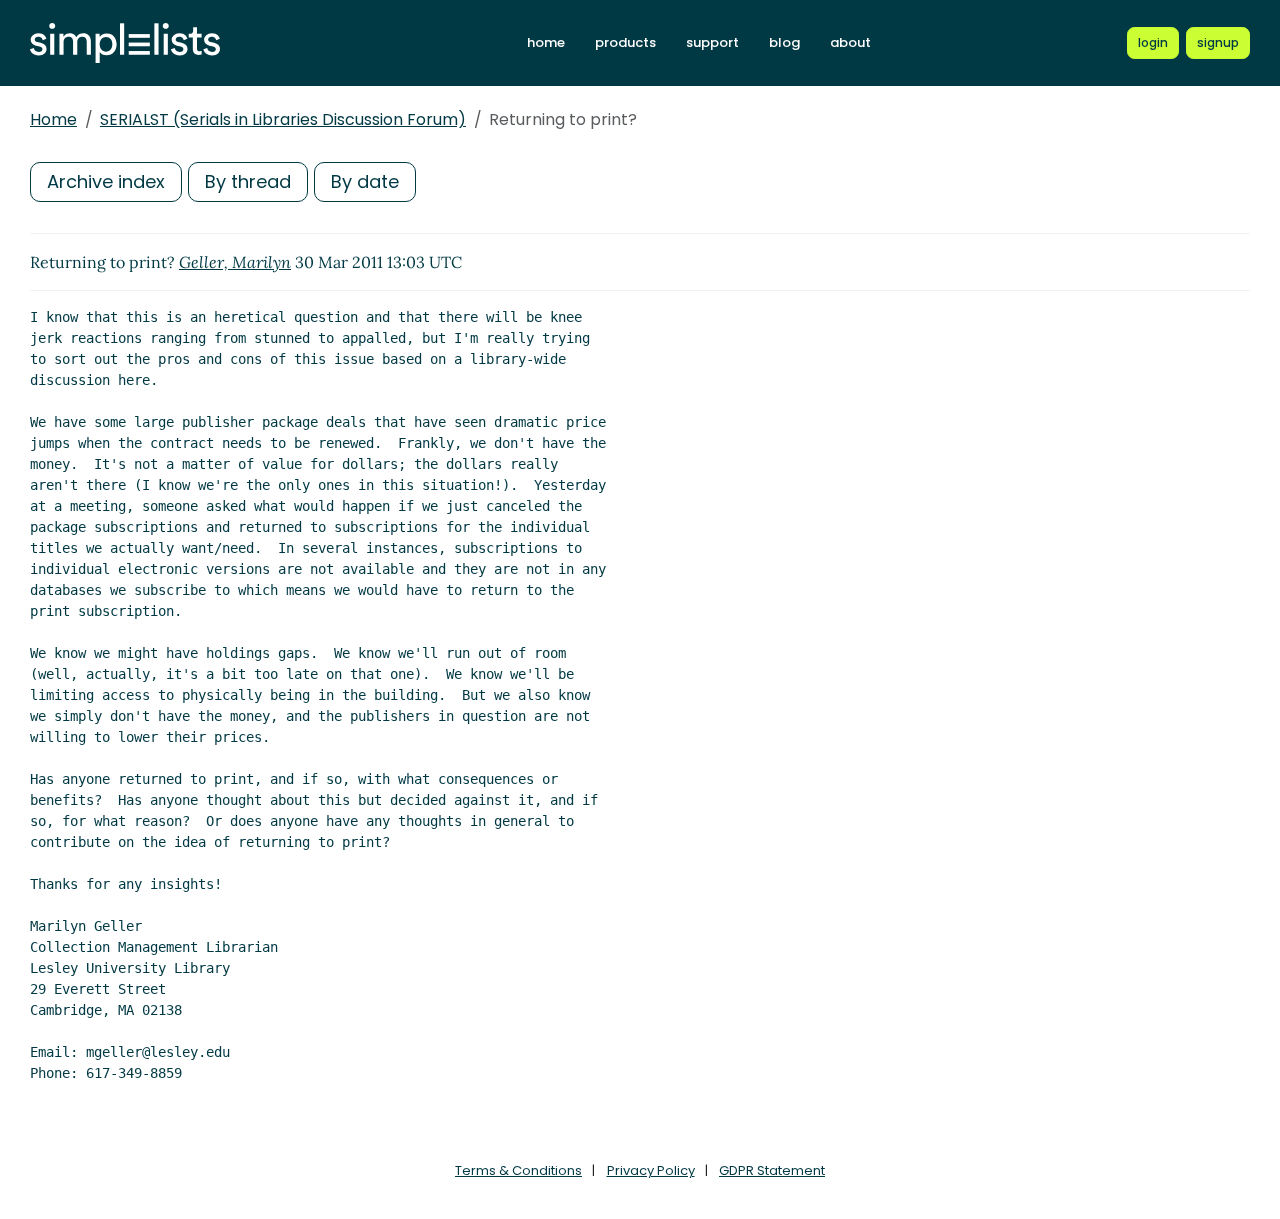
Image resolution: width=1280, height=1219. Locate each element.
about (850, 42)
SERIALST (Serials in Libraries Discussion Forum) (283, 119)
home (546, 42)
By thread (248, 181)
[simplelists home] (125, 43)
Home (53, 119)
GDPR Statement (772, 1170)
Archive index (106, 181)
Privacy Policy (651, 1170)
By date (365, 181)
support (712, 42)
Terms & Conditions (518, 1170)
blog (784, 42)
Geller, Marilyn (235, 262)
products (625, 42)
